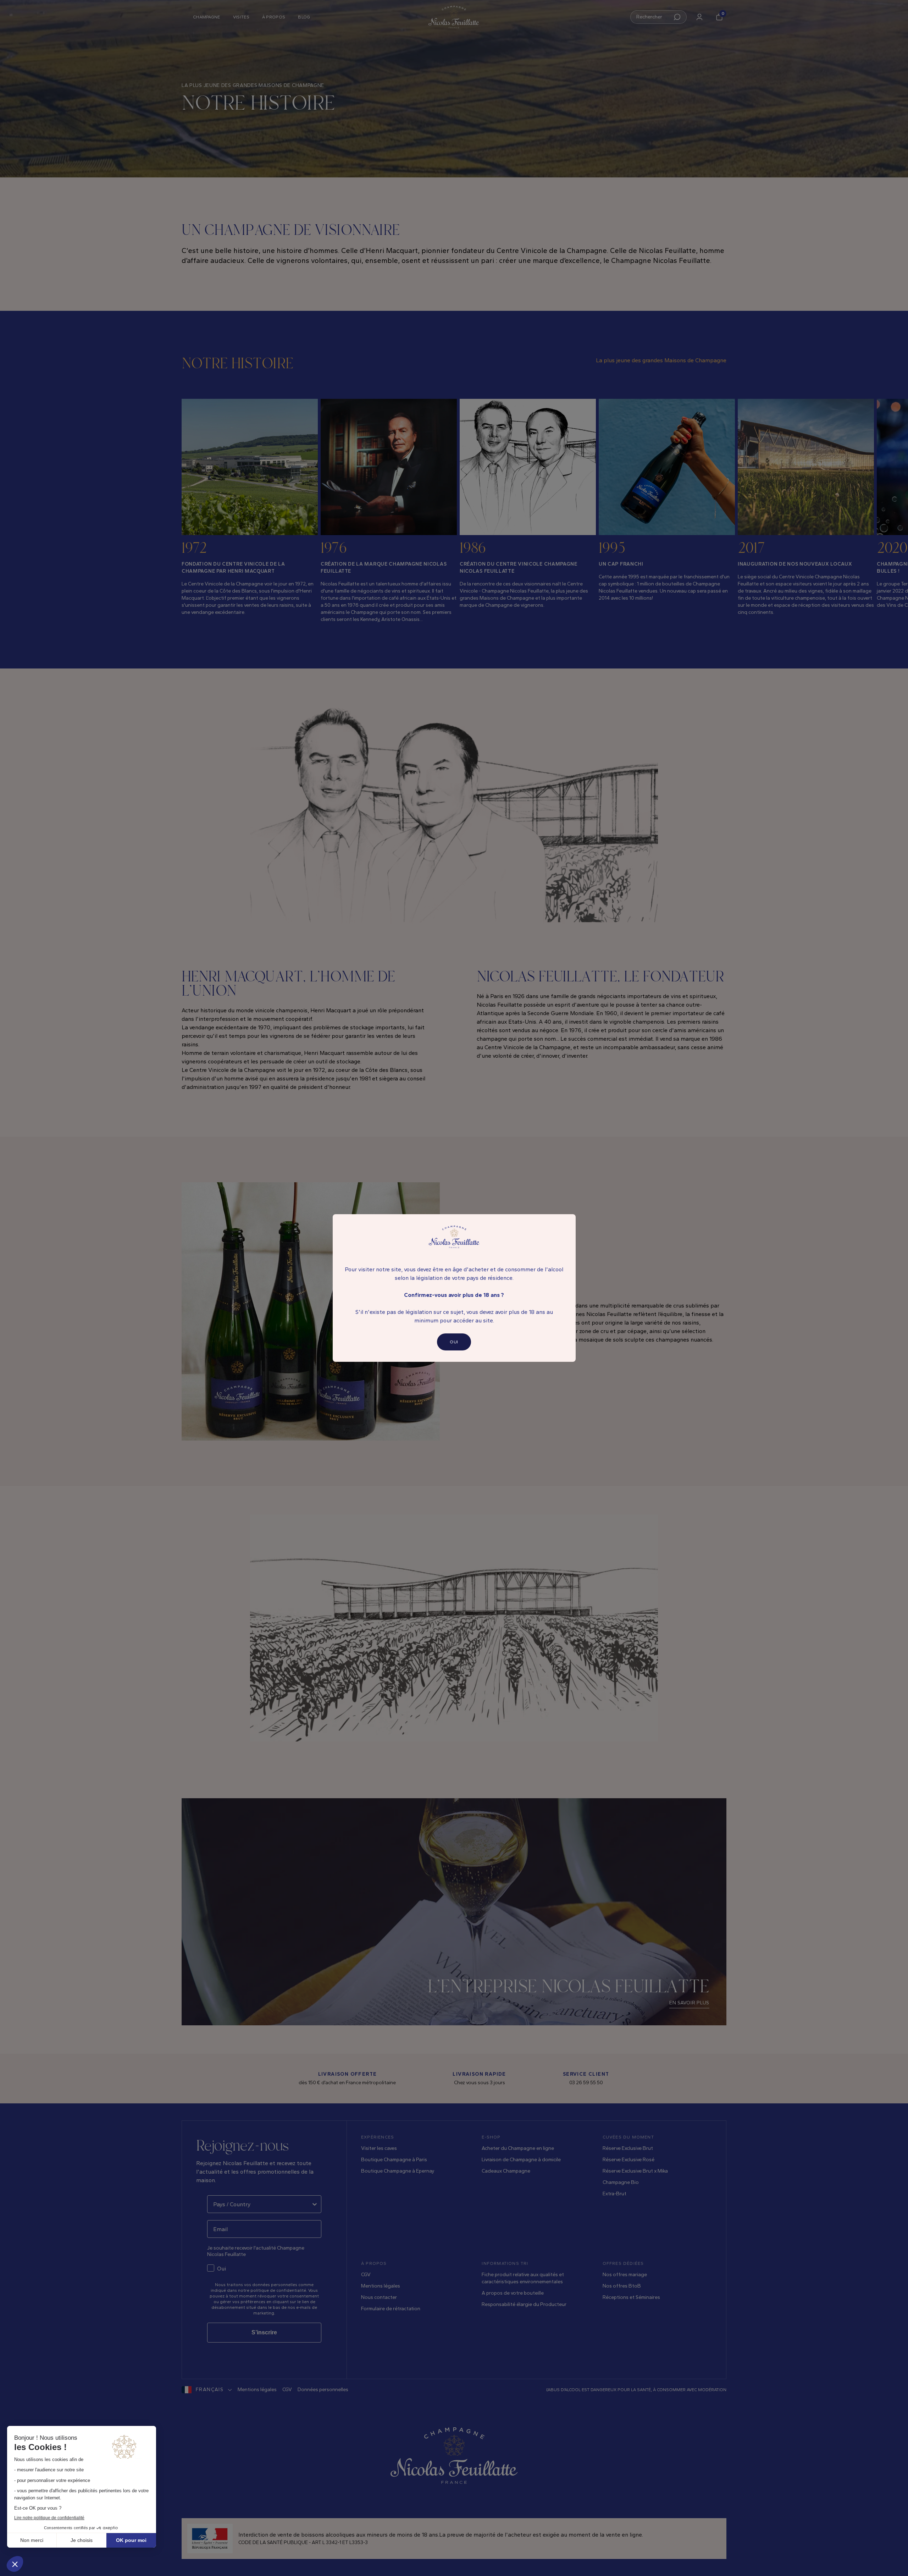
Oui (454, 1342)
